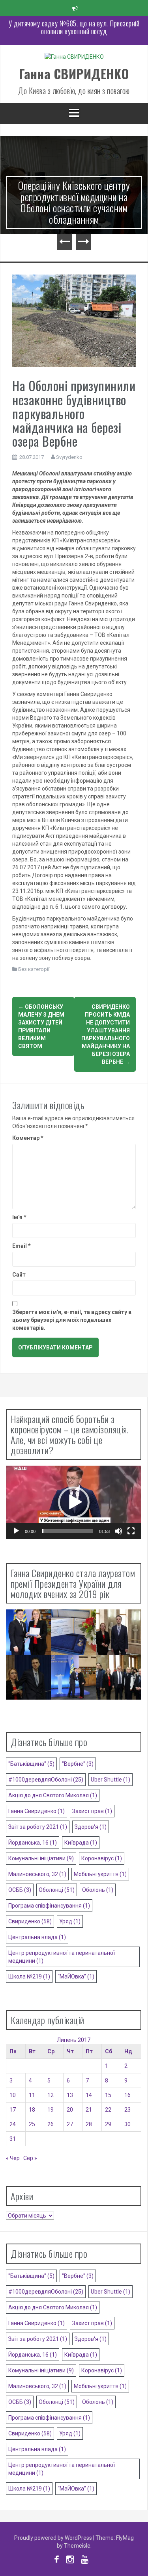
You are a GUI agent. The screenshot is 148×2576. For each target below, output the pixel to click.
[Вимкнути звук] (118, 1531)
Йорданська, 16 (33, 1843)
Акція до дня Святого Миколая (53, 1795)
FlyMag (125, 2538)
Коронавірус (102, 1858)
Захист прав (92, 1811)
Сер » (30, 2158)
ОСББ (20, 1890)
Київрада (81, 1843)
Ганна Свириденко (37, 1811)
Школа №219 (29, 1977)
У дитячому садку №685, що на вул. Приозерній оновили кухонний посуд (74, 27)
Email (22, 1246)
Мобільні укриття (100, 1874)
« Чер (13, 2158)
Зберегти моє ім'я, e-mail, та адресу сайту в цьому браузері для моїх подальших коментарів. (72, 1320)
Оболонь (98, 1890)
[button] (74, 1502)
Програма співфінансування (49, 1906)
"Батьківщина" (31, 1764)
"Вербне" (78, 1764)
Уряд (70, 1921)
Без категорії (34, 969)
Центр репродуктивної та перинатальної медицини (62, 1957)
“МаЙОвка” (76, 1977)
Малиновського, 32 (37, 1874)
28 (89, 2124)
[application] (74, 1502)
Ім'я (19, 1217)
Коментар (28, 1138)
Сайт (19, 1275)
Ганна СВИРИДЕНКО (74, 73)
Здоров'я (91, 1827)
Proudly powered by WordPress (54, 2538)
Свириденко (30, 1921)
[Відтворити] (16, 1531)
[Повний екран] (131, 1531)
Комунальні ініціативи (41, 1858)
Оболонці (57, 1890)
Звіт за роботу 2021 (38, 1827)
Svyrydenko (69, 457)
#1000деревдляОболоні (46, 1780)
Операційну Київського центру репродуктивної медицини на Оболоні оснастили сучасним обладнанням (74, 202)
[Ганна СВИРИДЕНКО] (74, 59)
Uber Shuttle (111, 1780)
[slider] (67, 1531)
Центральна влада (37, 1937)
